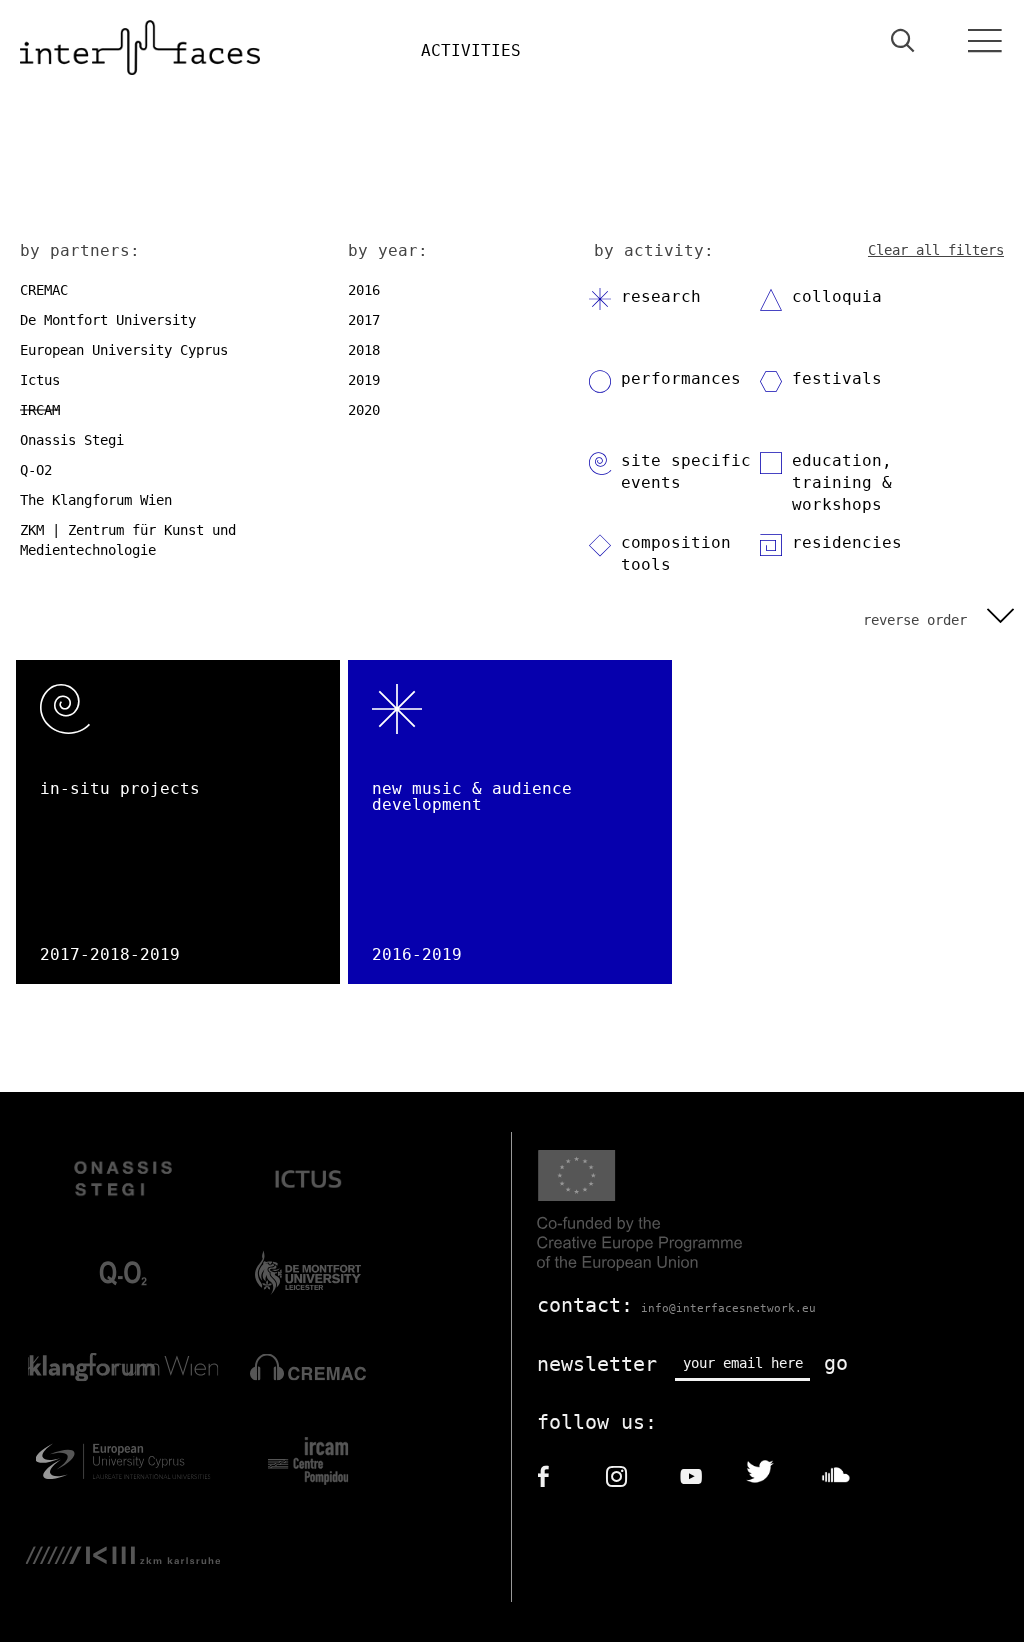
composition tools (676, 553)
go (836, 1363)
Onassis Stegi (72, 440)
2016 (364, 290)
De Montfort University (108, 320)
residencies (847, 542)
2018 (364, 350)
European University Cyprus (124, 350)
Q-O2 (36, 470)
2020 (364, 410)
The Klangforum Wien (96, 500)
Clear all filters (936, 250)
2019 (364, 380)
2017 (364, 320)
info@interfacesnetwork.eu (728, 1308)
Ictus (40, 380)
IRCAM (40, 410)
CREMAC (44, 290)
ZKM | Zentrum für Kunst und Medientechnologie (128, 540)
